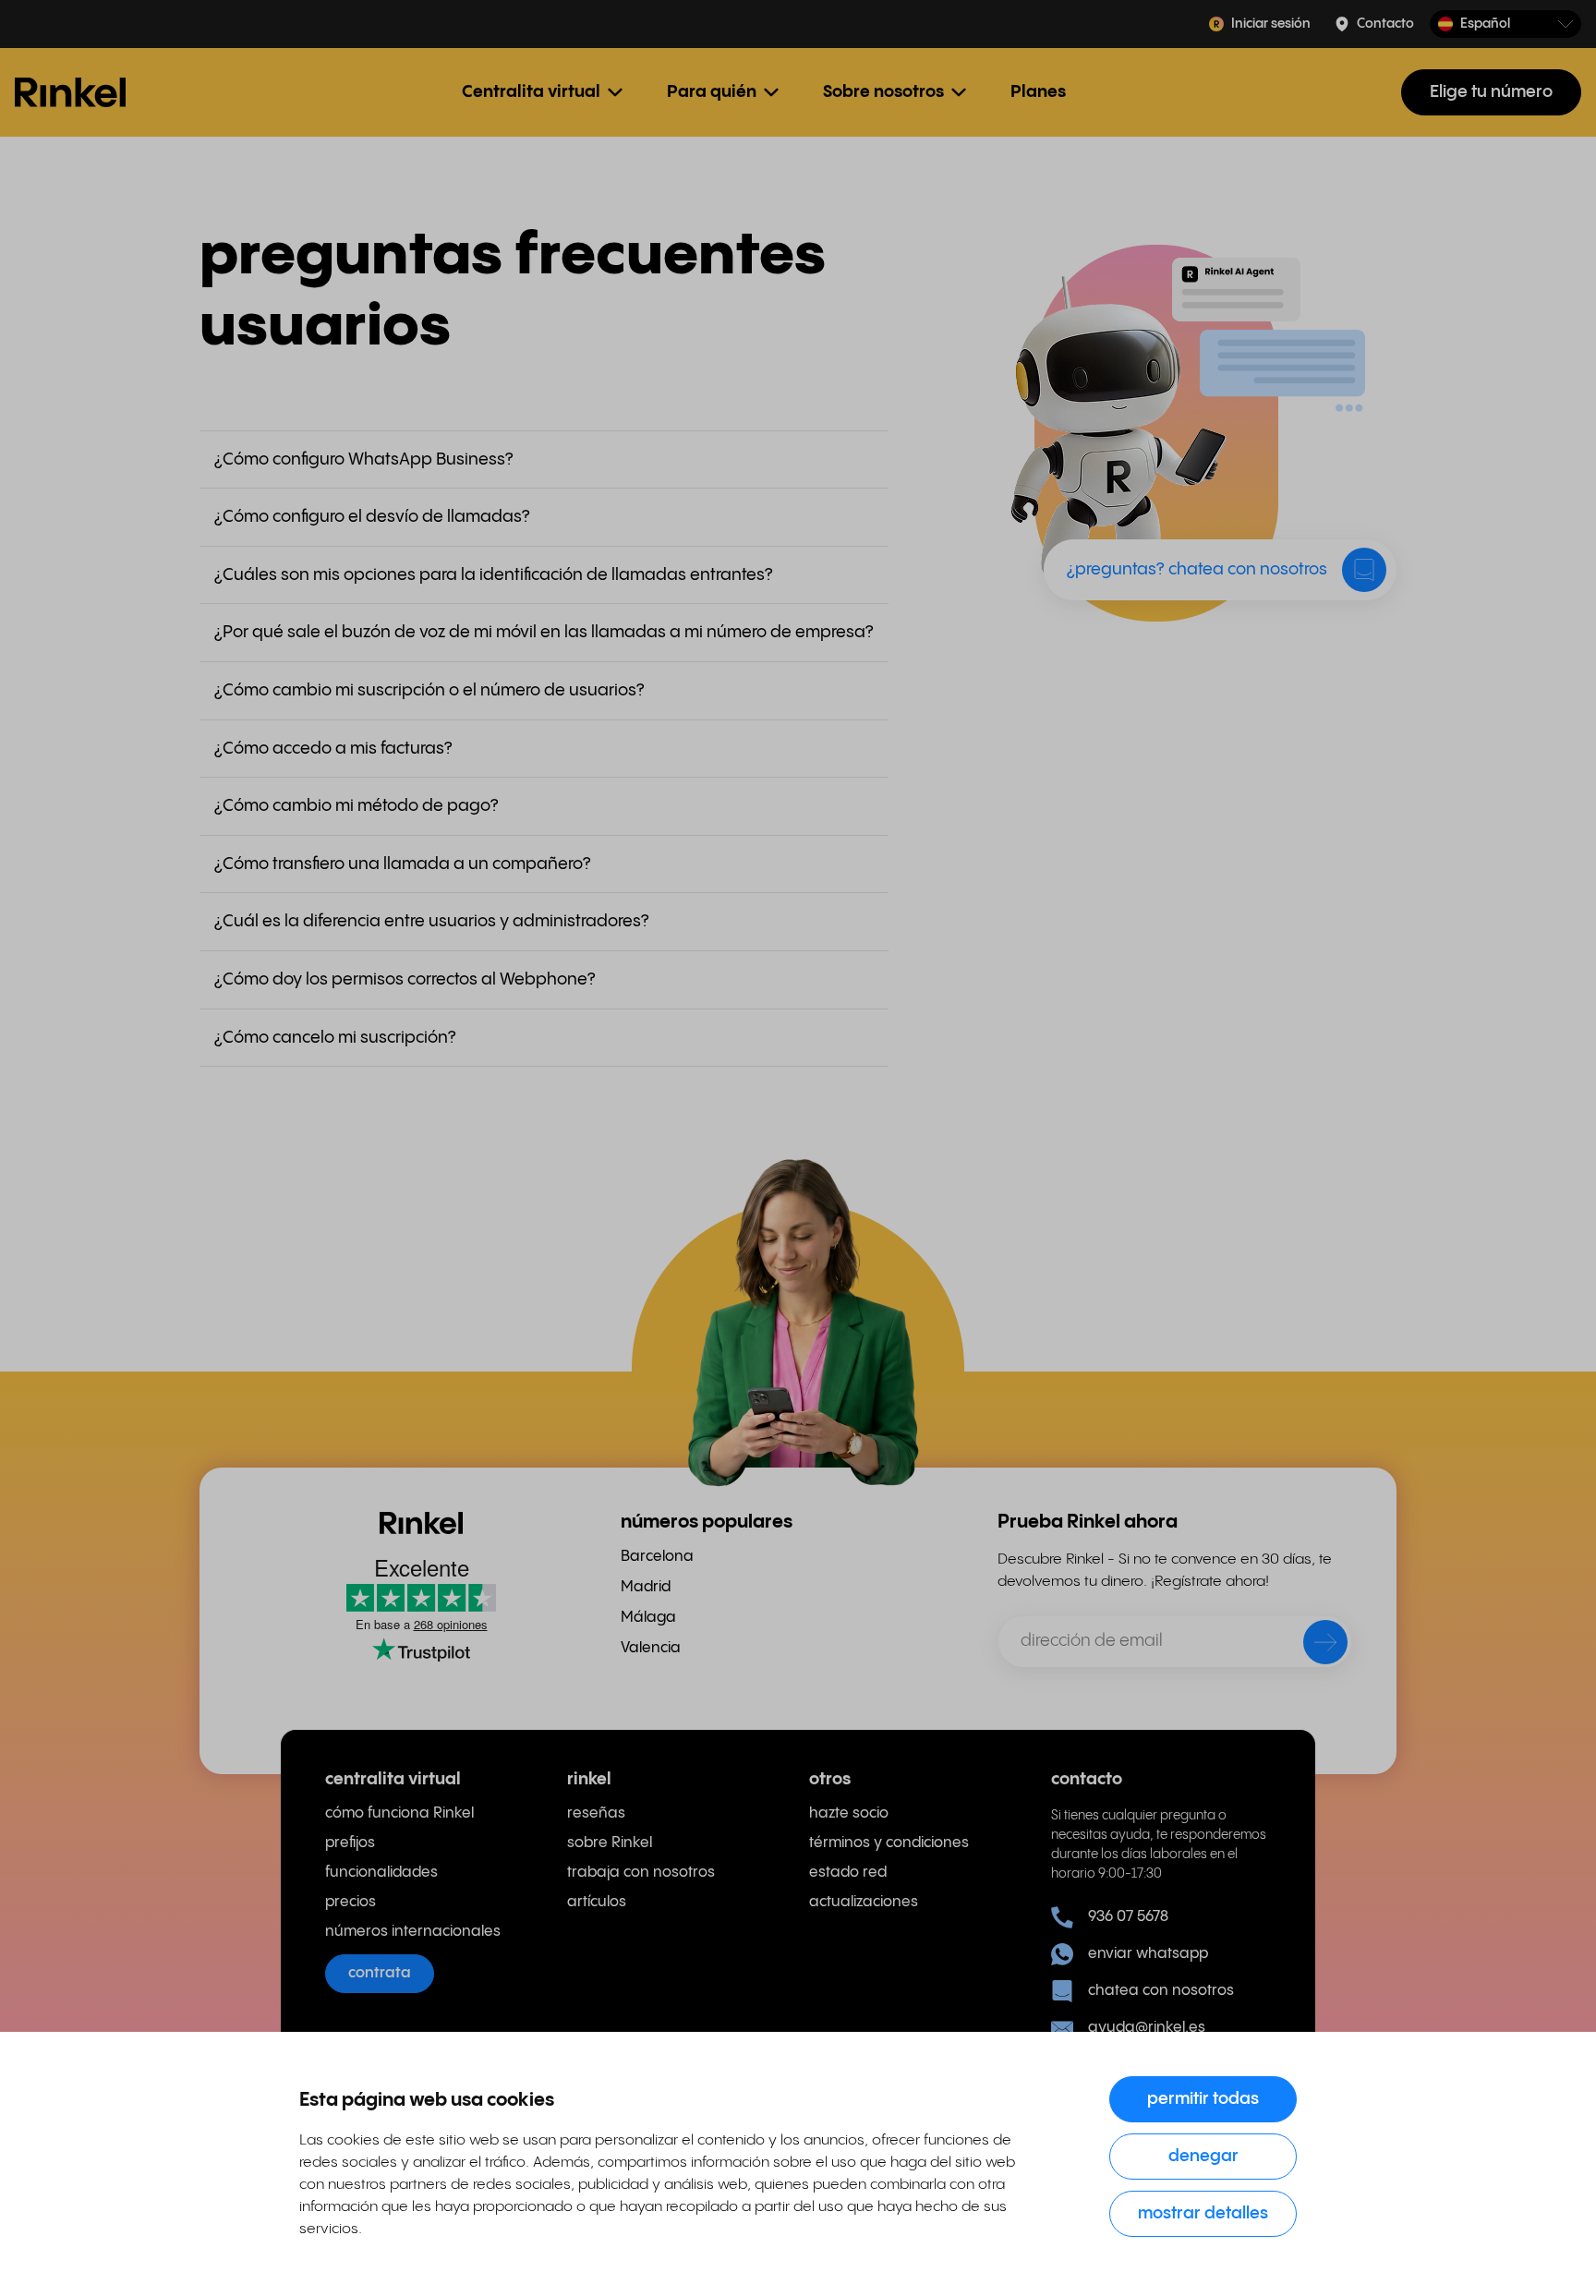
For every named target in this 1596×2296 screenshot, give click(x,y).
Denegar (1203, 2156)
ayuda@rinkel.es (1147, 2028)
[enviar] (1313, 1646)
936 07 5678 (1128, 1917)
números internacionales (413, 1932)
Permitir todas (1203, 2099)
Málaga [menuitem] (648, 1618)
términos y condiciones (889, 1843)
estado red (848, 1873)
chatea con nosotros (1161, 1991)
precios (351, 1902)
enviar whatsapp (1148, 1954)
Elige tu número (1491, 92)
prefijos (350, 1843)
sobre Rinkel (610, 1843)
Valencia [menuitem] (651, 1648)
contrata (380, 1973)
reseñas (596, 1813)
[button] (1505, 24)
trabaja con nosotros (641, 1873)
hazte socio (849, 1813)
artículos (597, 1902)
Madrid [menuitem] (646, 1587)
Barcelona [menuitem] (657, 1557)
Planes (1038, 92)
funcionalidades (381, 1873)
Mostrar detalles (1203, 2213)
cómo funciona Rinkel (399, 1813)
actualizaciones (864, 1902)
